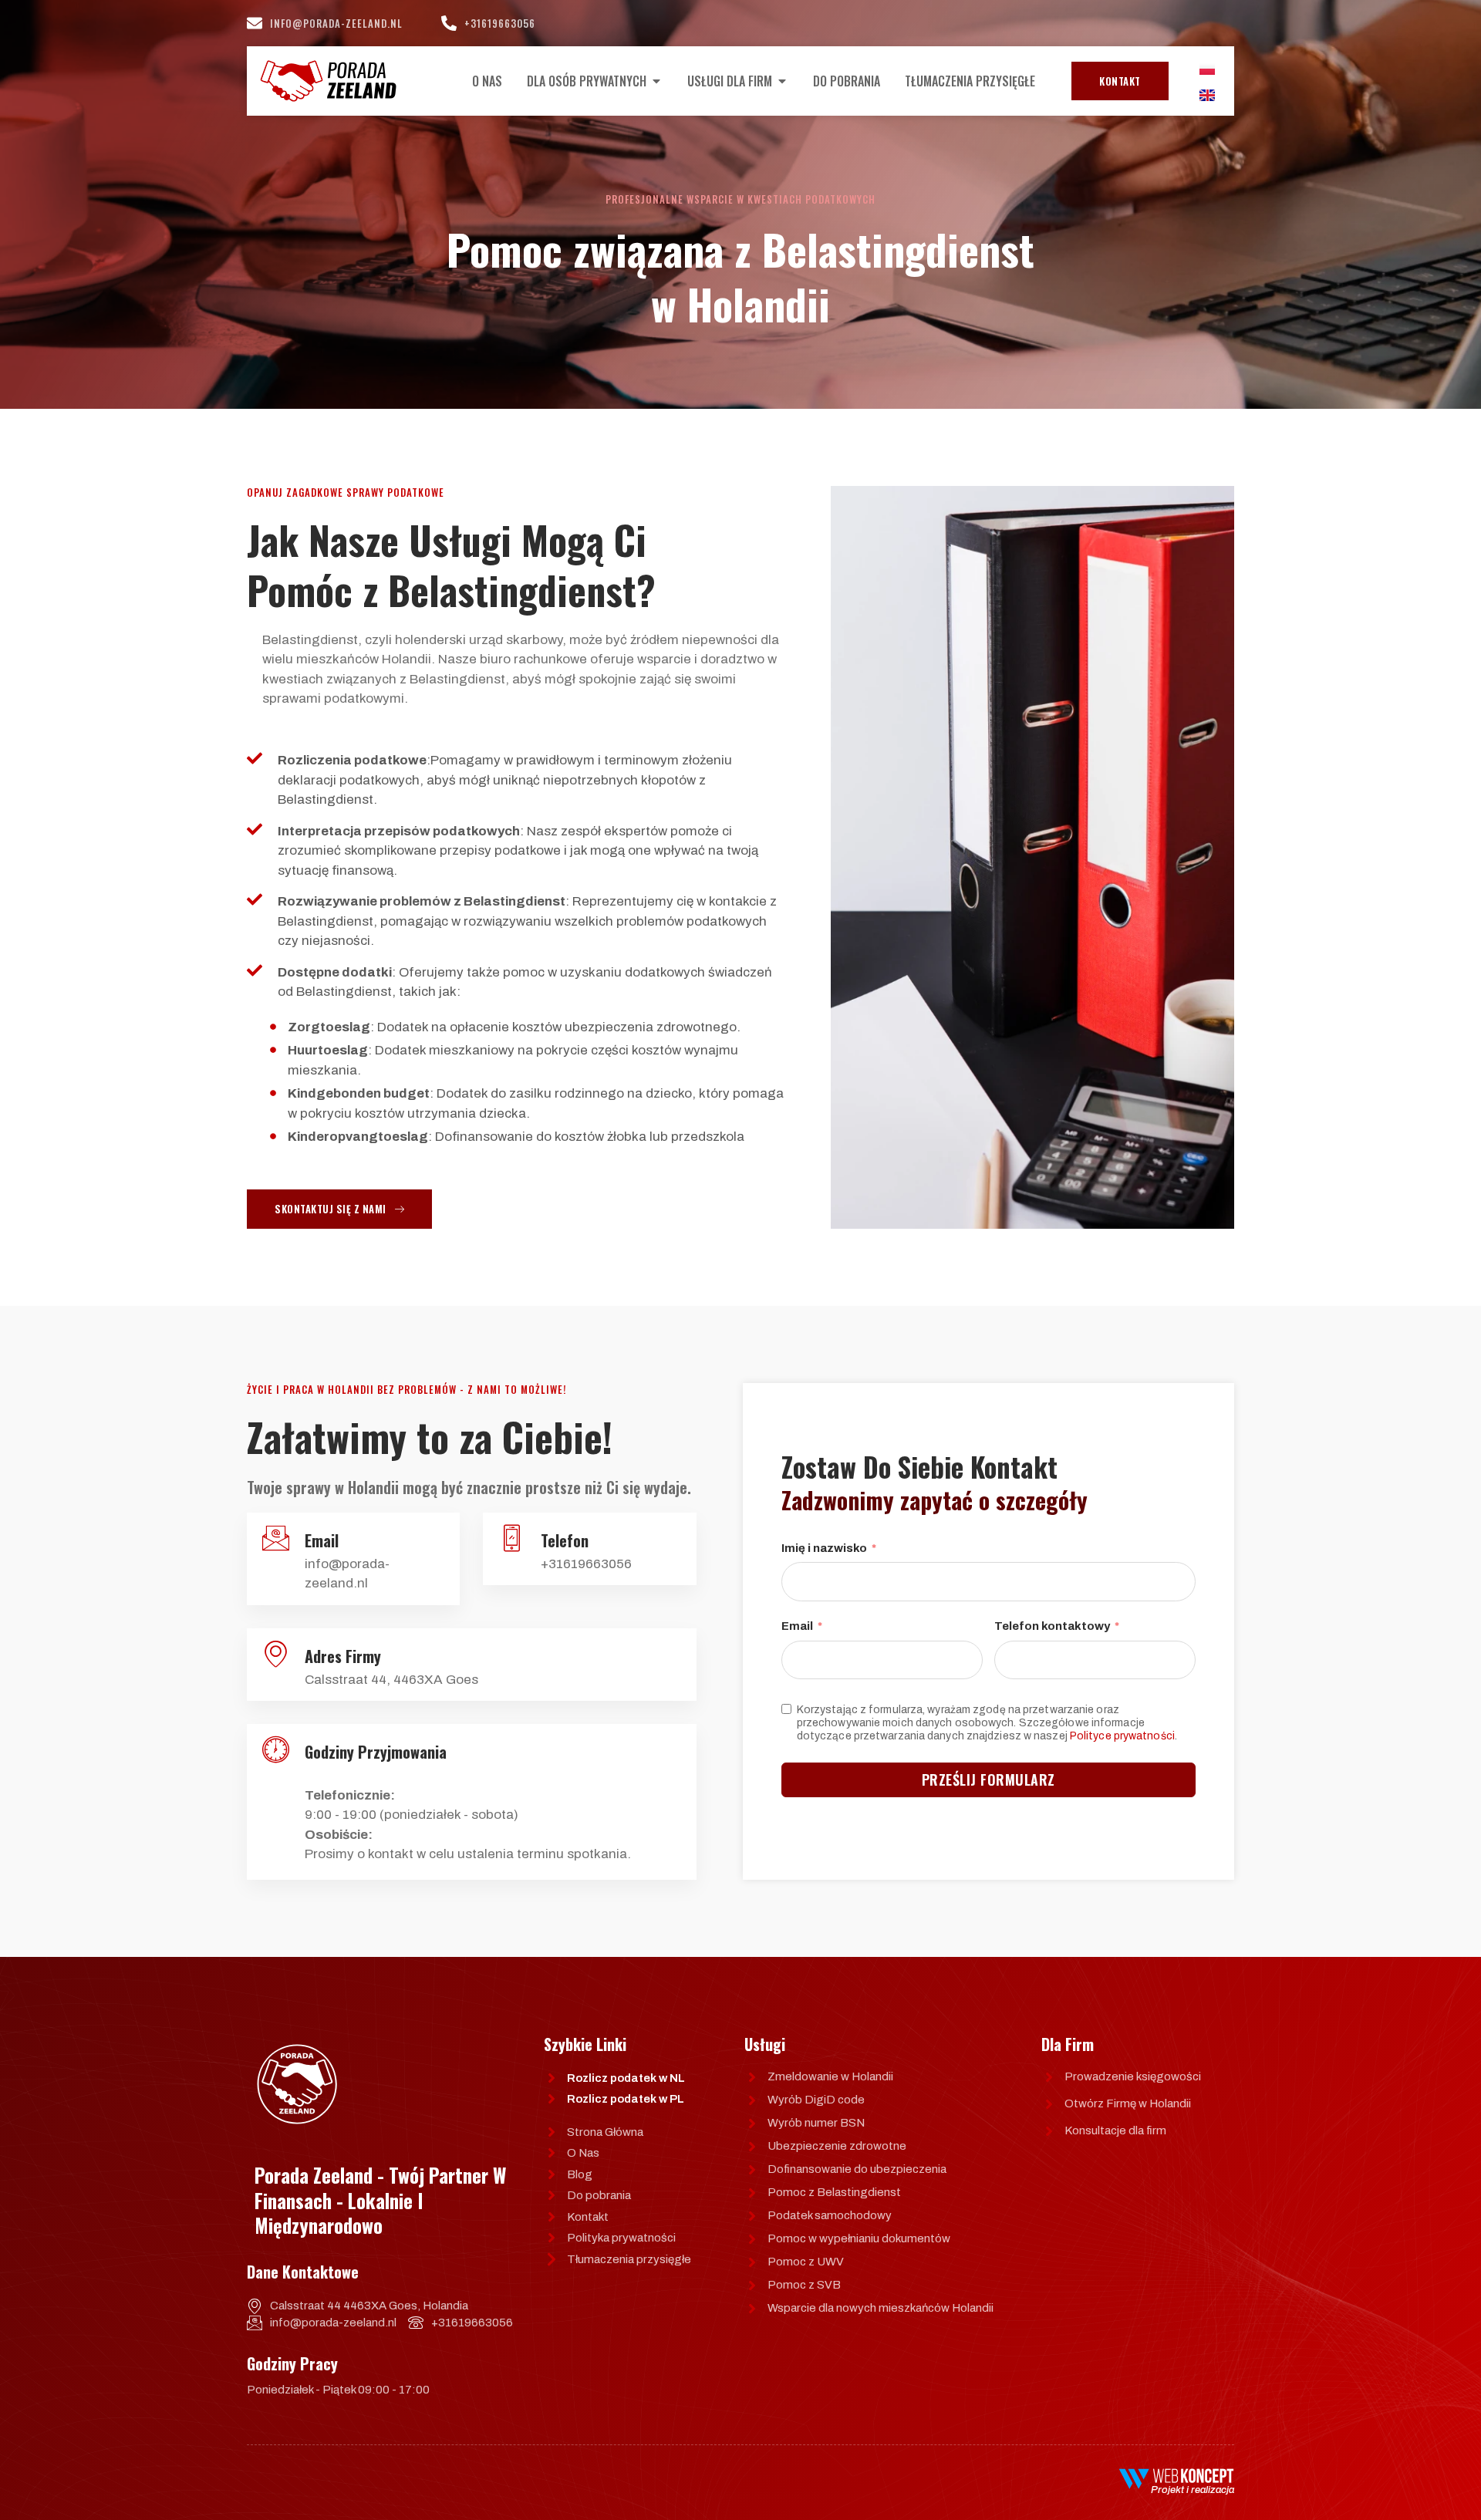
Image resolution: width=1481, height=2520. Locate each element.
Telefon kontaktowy (1052, 1626)
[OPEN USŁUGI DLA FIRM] (782, 81)
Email (797, 1626)
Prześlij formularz (988, 1780)
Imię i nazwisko (824, 1548)
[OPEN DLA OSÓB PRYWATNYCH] (656, 81)
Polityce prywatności (1122, 1736)
